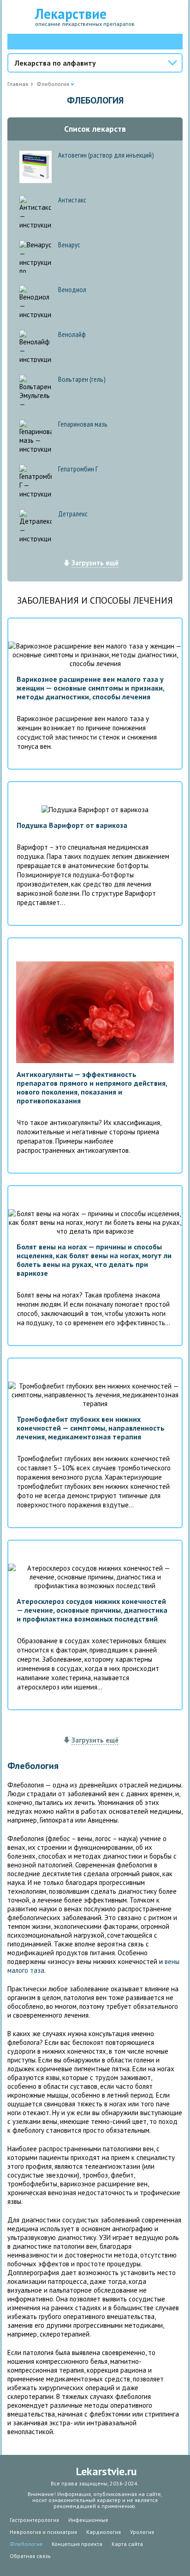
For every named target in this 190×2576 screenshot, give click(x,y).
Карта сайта (127, 2544)
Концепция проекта (77, 2544)
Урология (142, 2532)
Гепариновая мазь (83, 424)
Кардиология (104, 2532)
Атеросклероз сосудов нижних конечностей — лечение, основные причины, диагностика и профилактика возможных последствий (92, 1610)
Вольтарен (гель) (82, 379)
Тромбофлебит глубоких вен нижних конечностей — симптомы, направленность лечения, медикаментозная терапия (91, 1428)
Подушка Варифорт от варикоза (72, 825)
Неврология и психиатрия (43, 2532)
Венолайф (72, 334)
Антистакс (72, 200)
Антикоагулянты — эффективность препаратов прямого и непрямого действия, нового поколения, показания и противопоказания (92, 1087)
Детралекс (73, 514)
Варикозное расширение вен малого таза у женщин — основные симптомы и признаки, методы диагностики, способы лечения (90, 688)
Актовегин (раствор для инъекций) (106, 155)
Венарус (69, 245)
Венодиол (72, 289)
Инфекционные (88, 2520)
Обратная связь (30, 2556)
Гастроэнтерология (34, 2520)
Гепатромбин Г (78, 469)
